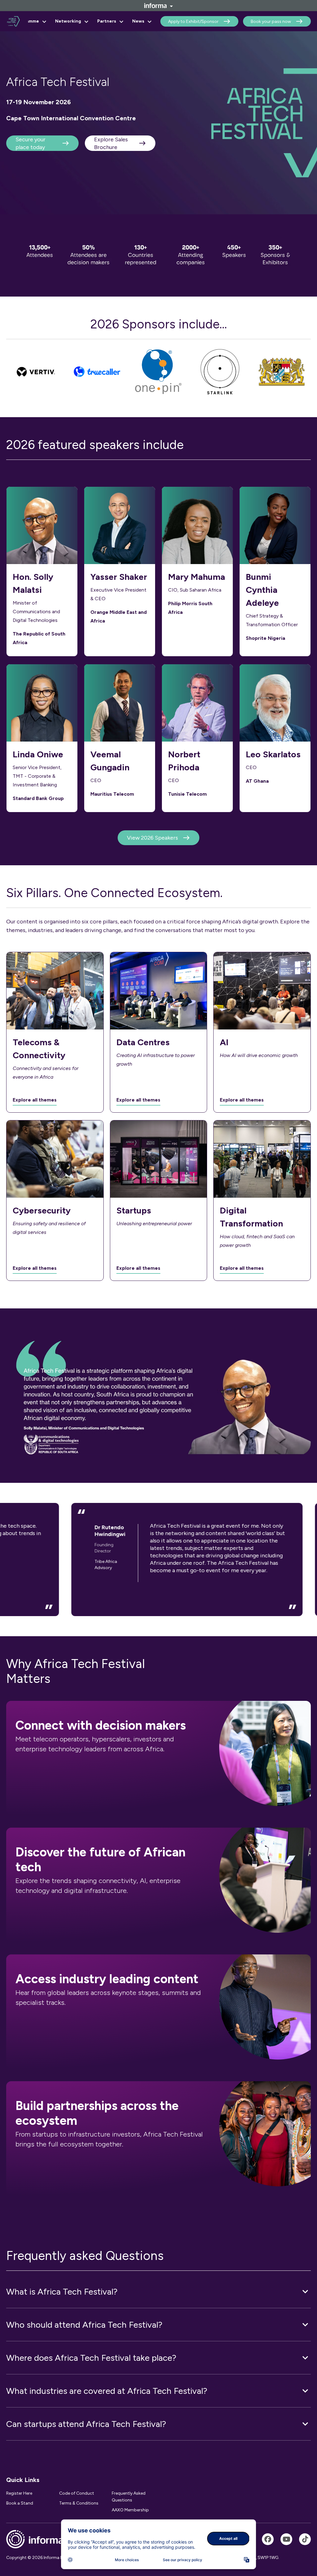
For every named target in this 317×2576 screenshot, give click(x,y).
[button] (158, 2291)
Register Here (19, 2493)
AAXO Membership (130, 2510)
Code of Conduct (77, 2493)
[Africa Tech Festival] (268, 2539)
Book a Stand (20, 2503)
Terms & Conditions (79, 2503)
